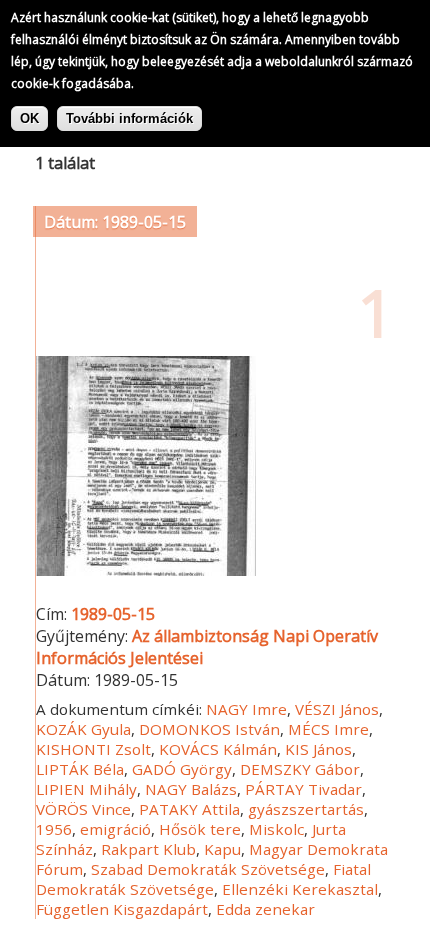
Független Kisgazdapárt (122, 909)
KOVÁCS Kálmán (218, 749)
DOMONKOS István (209, 729)
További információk (129, 118)
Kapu (222, 849)
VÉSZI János (337, 709)
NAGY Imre (246, 709)
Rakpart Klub (148, 849)
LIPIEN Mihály (86, 789)
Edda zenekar (265, 909)
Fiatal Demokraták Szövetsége (203, 879)
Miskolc (276, 829)
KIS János (318, 749)
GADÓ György (182, 769)
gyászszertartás (306, 809)
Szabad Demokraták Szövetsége (208, 869)
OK (29, 118)
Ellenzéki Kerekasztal (300, 889)
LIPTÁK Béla (80, 769)
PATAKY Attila (189, 809)
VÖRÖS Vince (83, 809)
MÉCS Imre (328, 729)
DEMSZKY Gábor (300, 769)
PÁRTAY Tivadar (303, 789)
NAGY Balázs (191, 789)
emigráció (115, 829)
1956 (54, 829)
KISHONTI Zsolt (93, 749)
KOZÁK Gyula (83, 729)
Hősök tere (200, 829)
